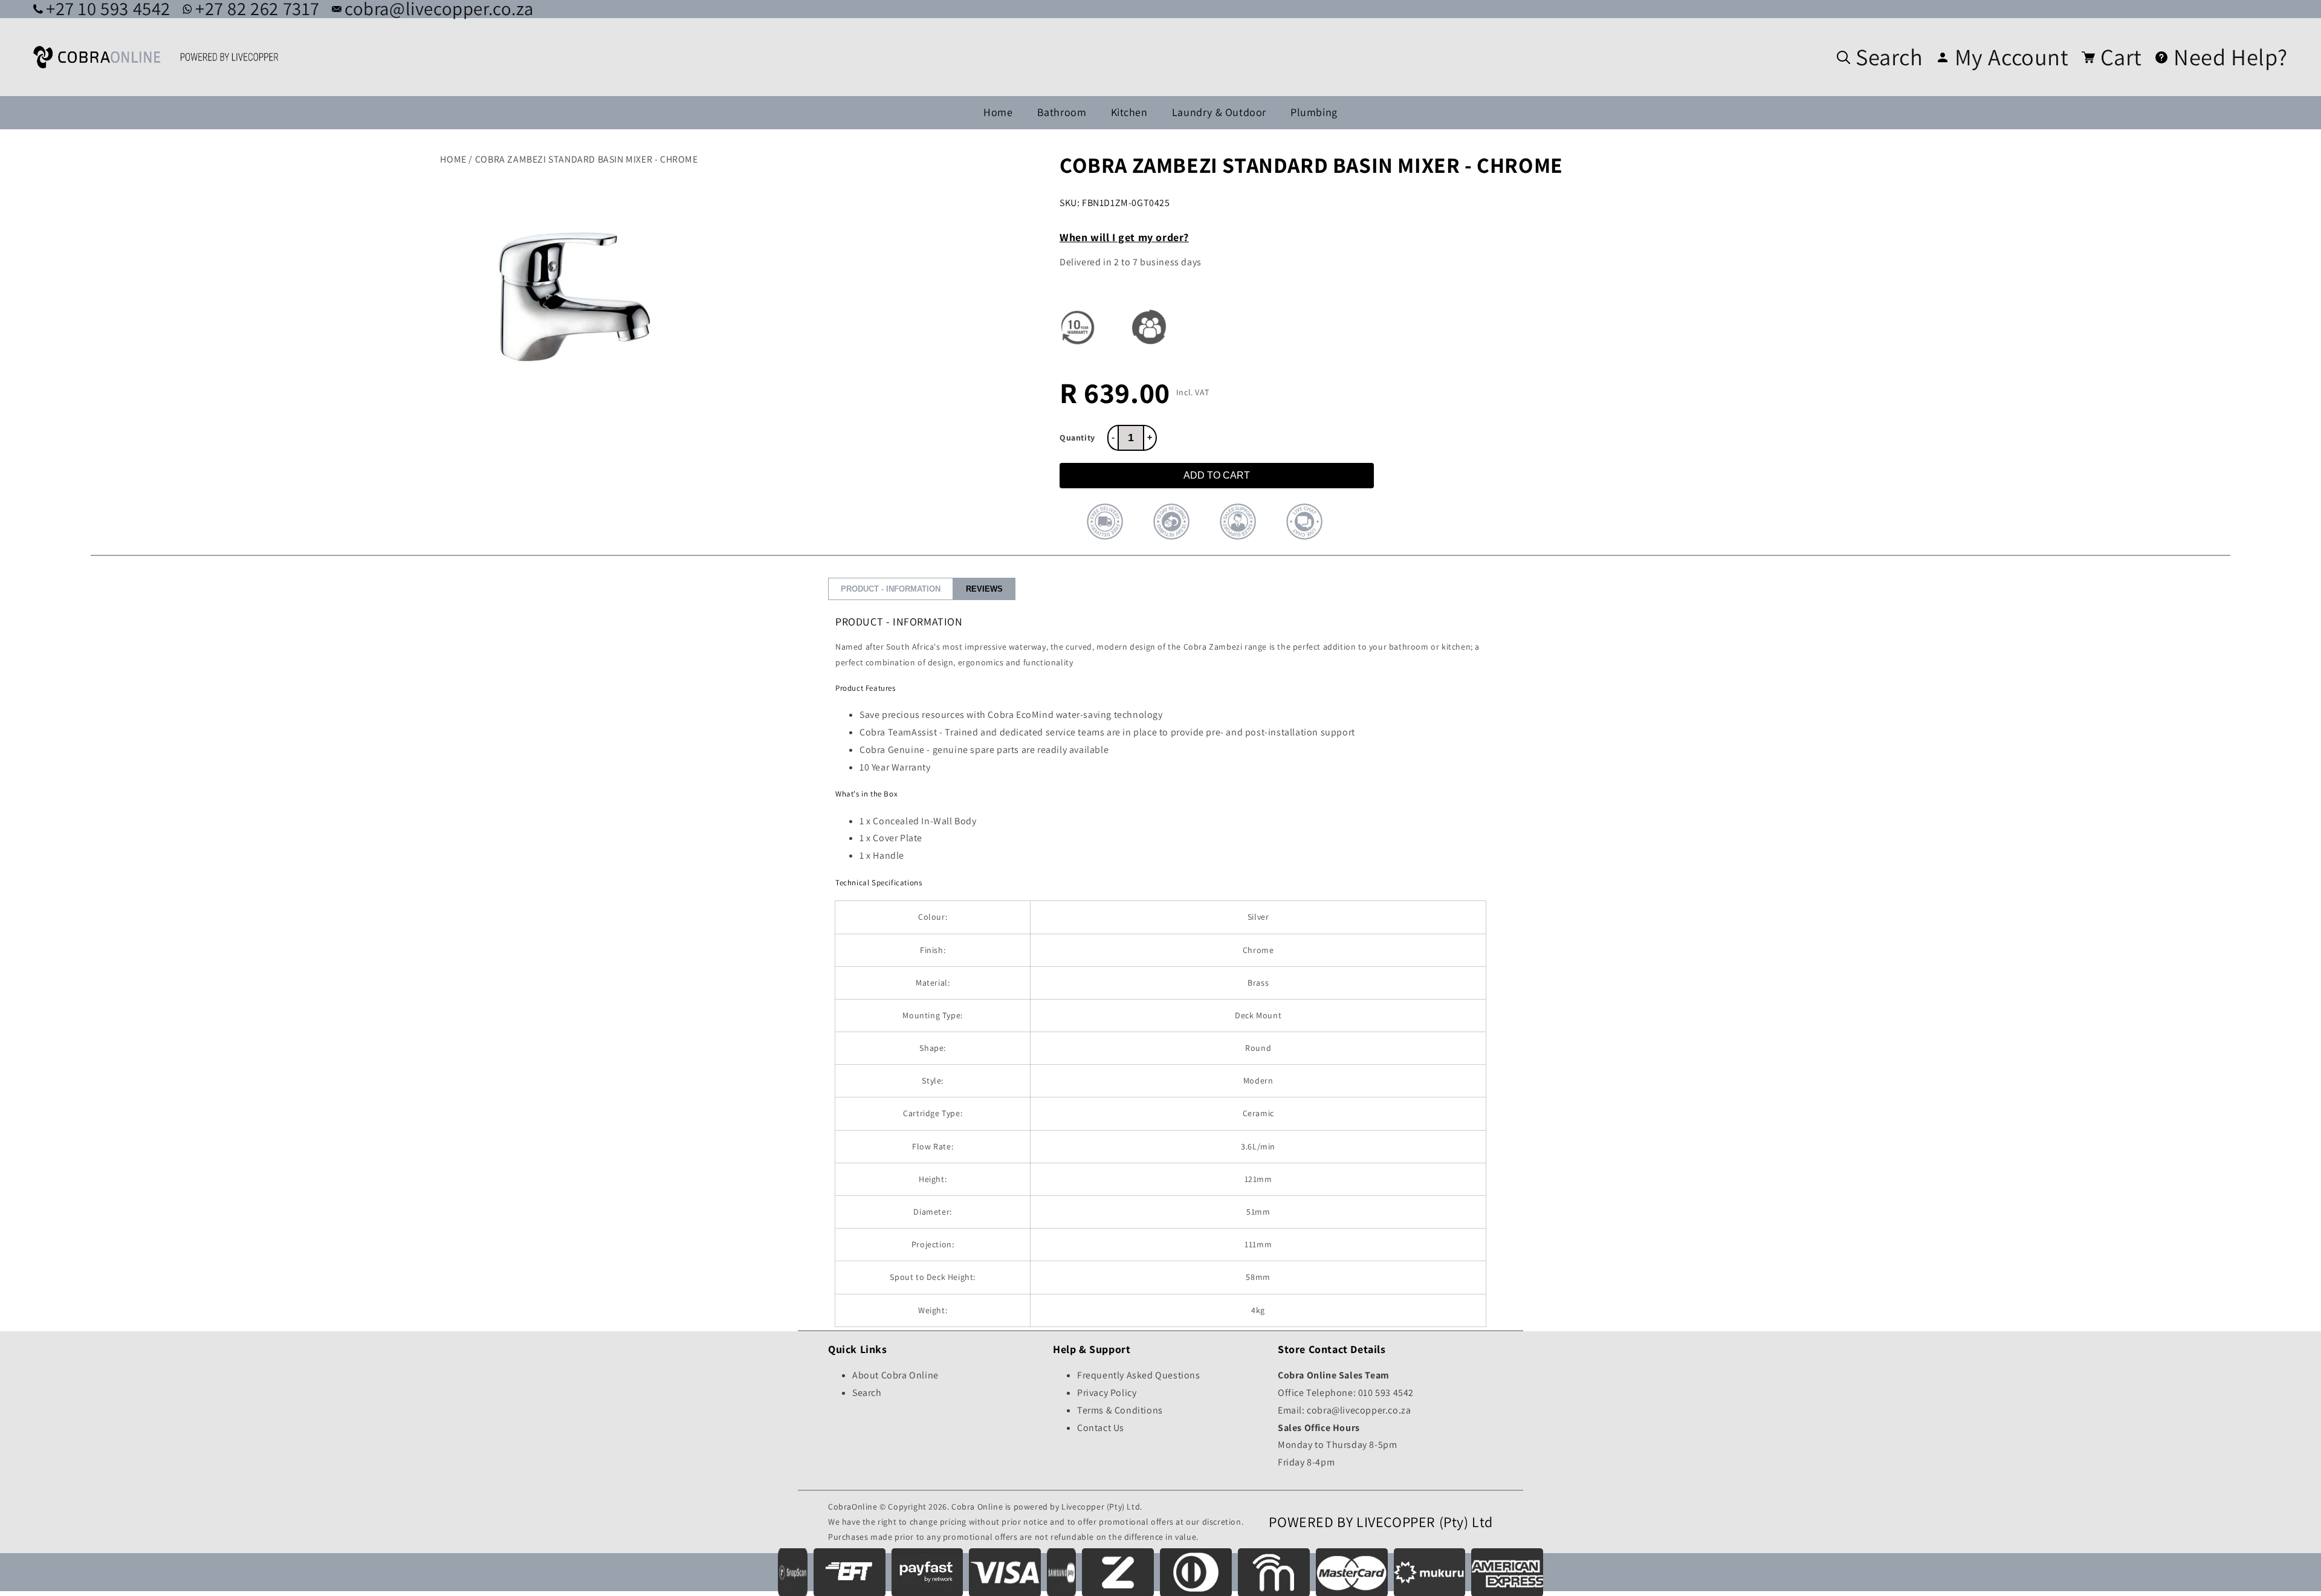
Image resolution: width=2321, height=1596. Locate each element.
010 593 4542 (1386, 1393)
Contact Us (1101, 1428)
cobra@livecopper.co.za (1359, 1410)
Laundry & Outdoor (1219, 112)
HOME (453, 159)
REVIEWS (984, 589)
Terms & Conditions (1120, 1410)
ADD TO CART (1217, 475)
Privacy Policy (1107, 1393)
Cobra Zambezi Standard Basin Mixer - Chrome (587, 159)
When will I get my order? (1124, 237)
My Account (2012, 57)
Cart (2121, 57)
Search (1889, 57)
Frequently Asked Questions (1139, 1375)
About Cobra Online (895, 1375)
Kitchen (1129, 112)
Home (998, 112)
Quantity (1077, 438)
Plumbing (1314, 112)
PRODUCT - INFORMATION (891, 589)
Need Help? (2231, 57)
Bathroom (1062, 112)
